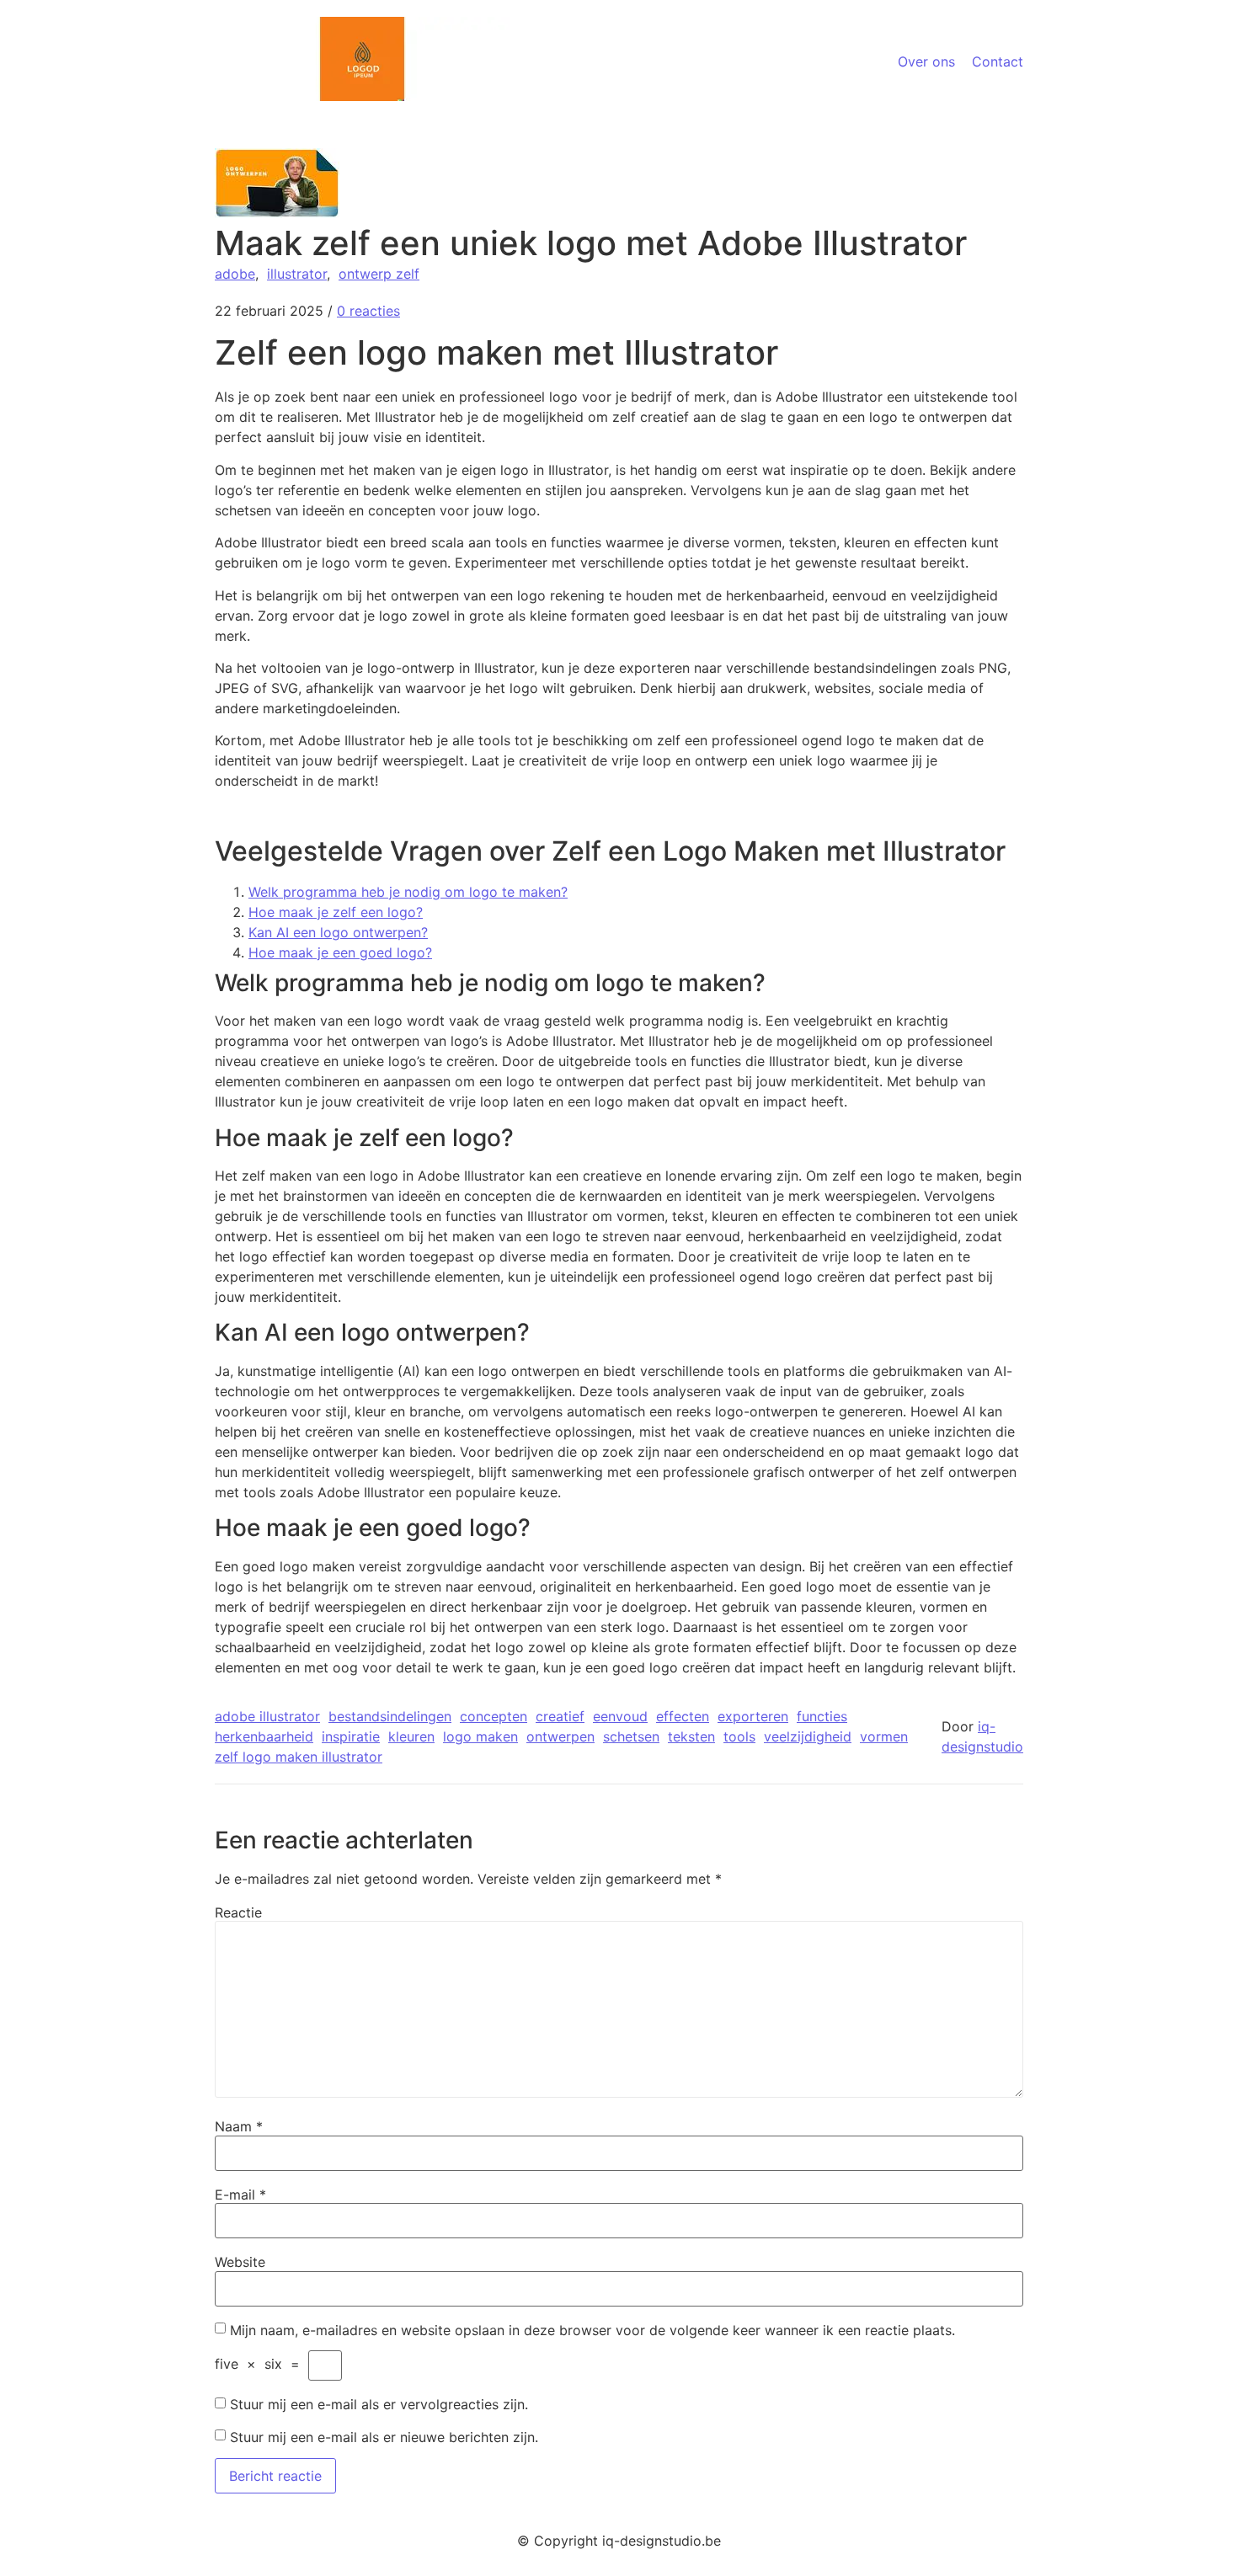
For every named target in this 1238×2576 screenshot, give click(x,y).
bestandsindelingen (390, 1716)
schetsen (631, 1736)
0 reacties (368, 311)
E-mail (240, 2195)
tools (739, 1736)
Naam (239, 2126)
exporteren (753, 1716)
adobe (235, 274)
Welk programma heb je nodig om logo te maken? (408, 892)
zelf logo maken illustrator (299, 1757)
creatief (560, 1716)
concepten (494, 1716)
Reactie (238, 1912)
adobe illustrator (267, 1716)
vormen (884, 1736)
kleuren (411, 1736)
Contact (998, 61)
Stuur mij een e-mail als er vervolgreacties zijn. (379, 2404)
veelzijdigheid (808, 1736)
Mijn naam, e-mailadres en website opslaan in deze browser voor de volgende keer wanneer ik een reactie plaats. (592, 2330)
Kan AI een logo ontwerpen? (338, 932)
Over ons (926, 61)
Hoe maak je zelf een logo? (336, 912)
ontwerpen (560, 1736)
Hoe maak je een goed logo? (340, 952)
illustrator (297, 274)
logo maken (480, 1736)
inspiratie (351, 1736)
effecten (683, 1716)
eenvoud (620, 1716)
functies (822, 1716)
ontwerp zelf (379, 274)
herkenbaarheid (264, 1736)
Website (240, 2262)
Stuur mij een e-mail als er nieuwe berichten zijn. (384, 2437)
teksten (691, 1736)
